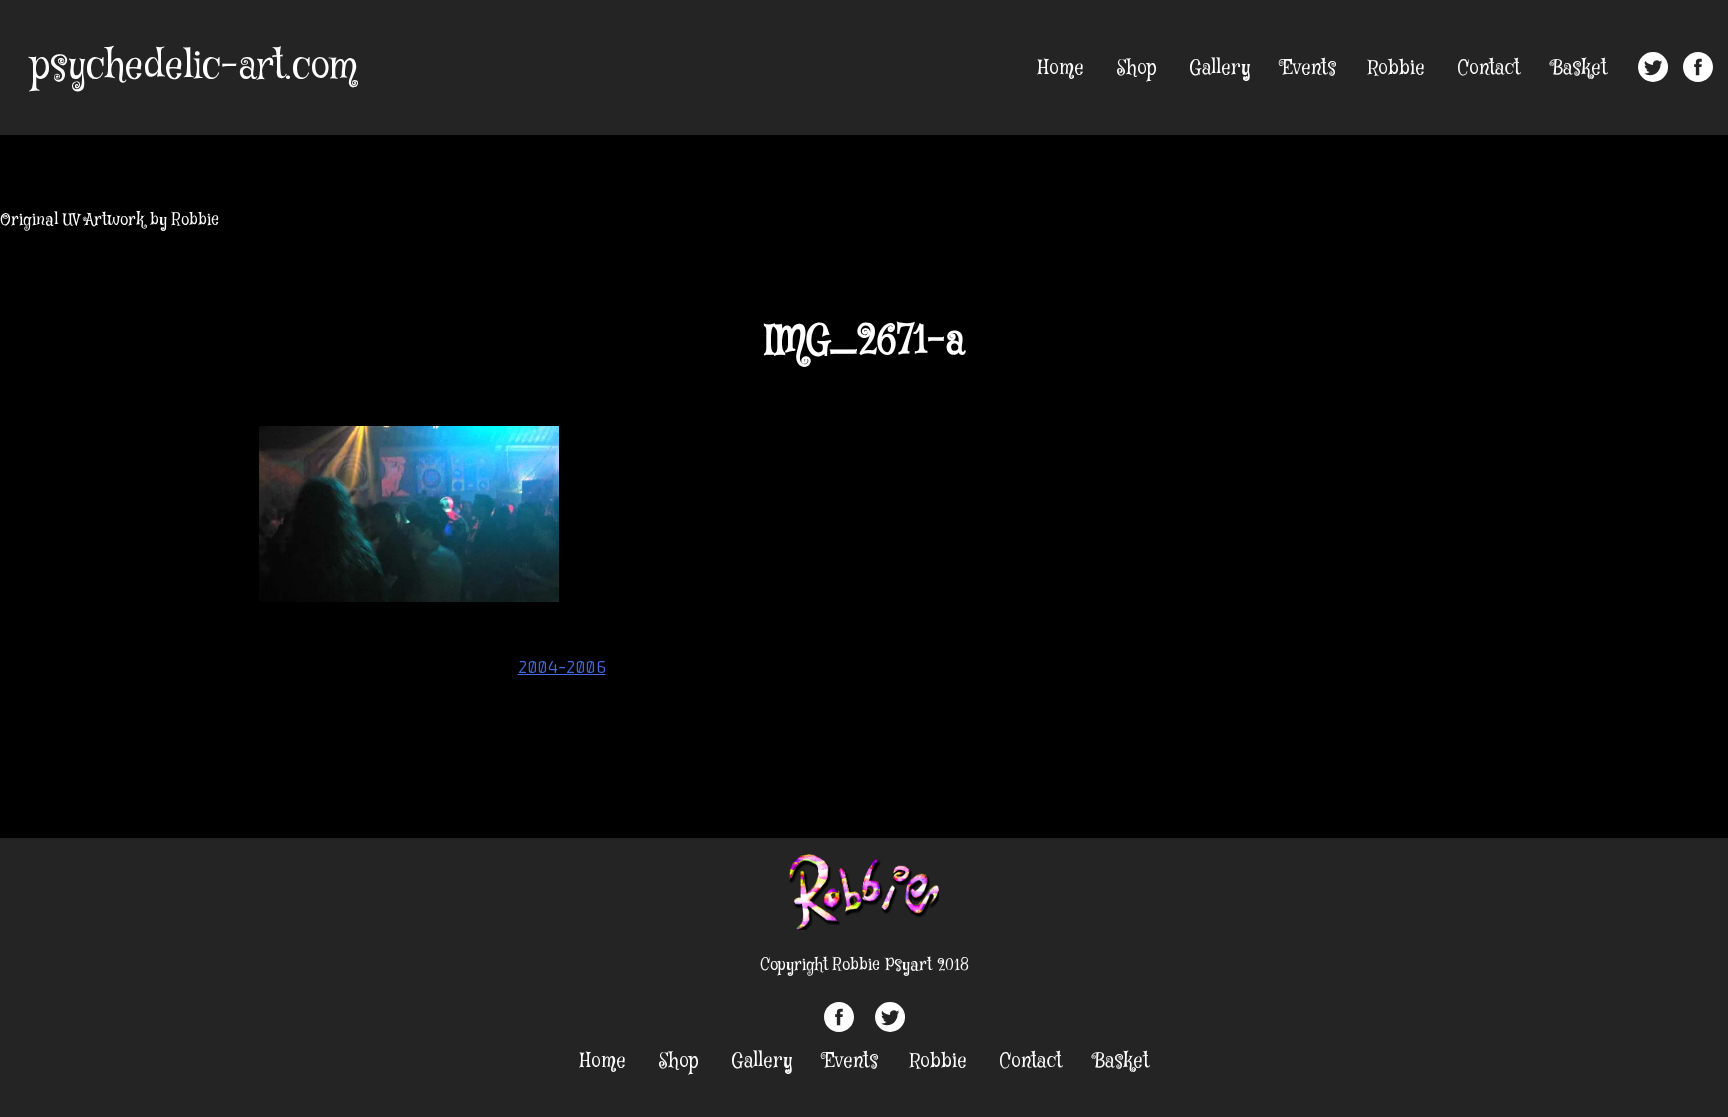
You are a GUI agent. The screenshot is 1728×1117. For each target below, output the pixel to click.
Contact (1488, 68)
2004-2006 (562, 667)
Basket (1579, 68)
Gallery (1219, 68)
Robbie (1396, 68)
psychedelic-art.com (193, 67)
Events (1309, 68)
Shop (1136, 68)
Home (1061, 68)
